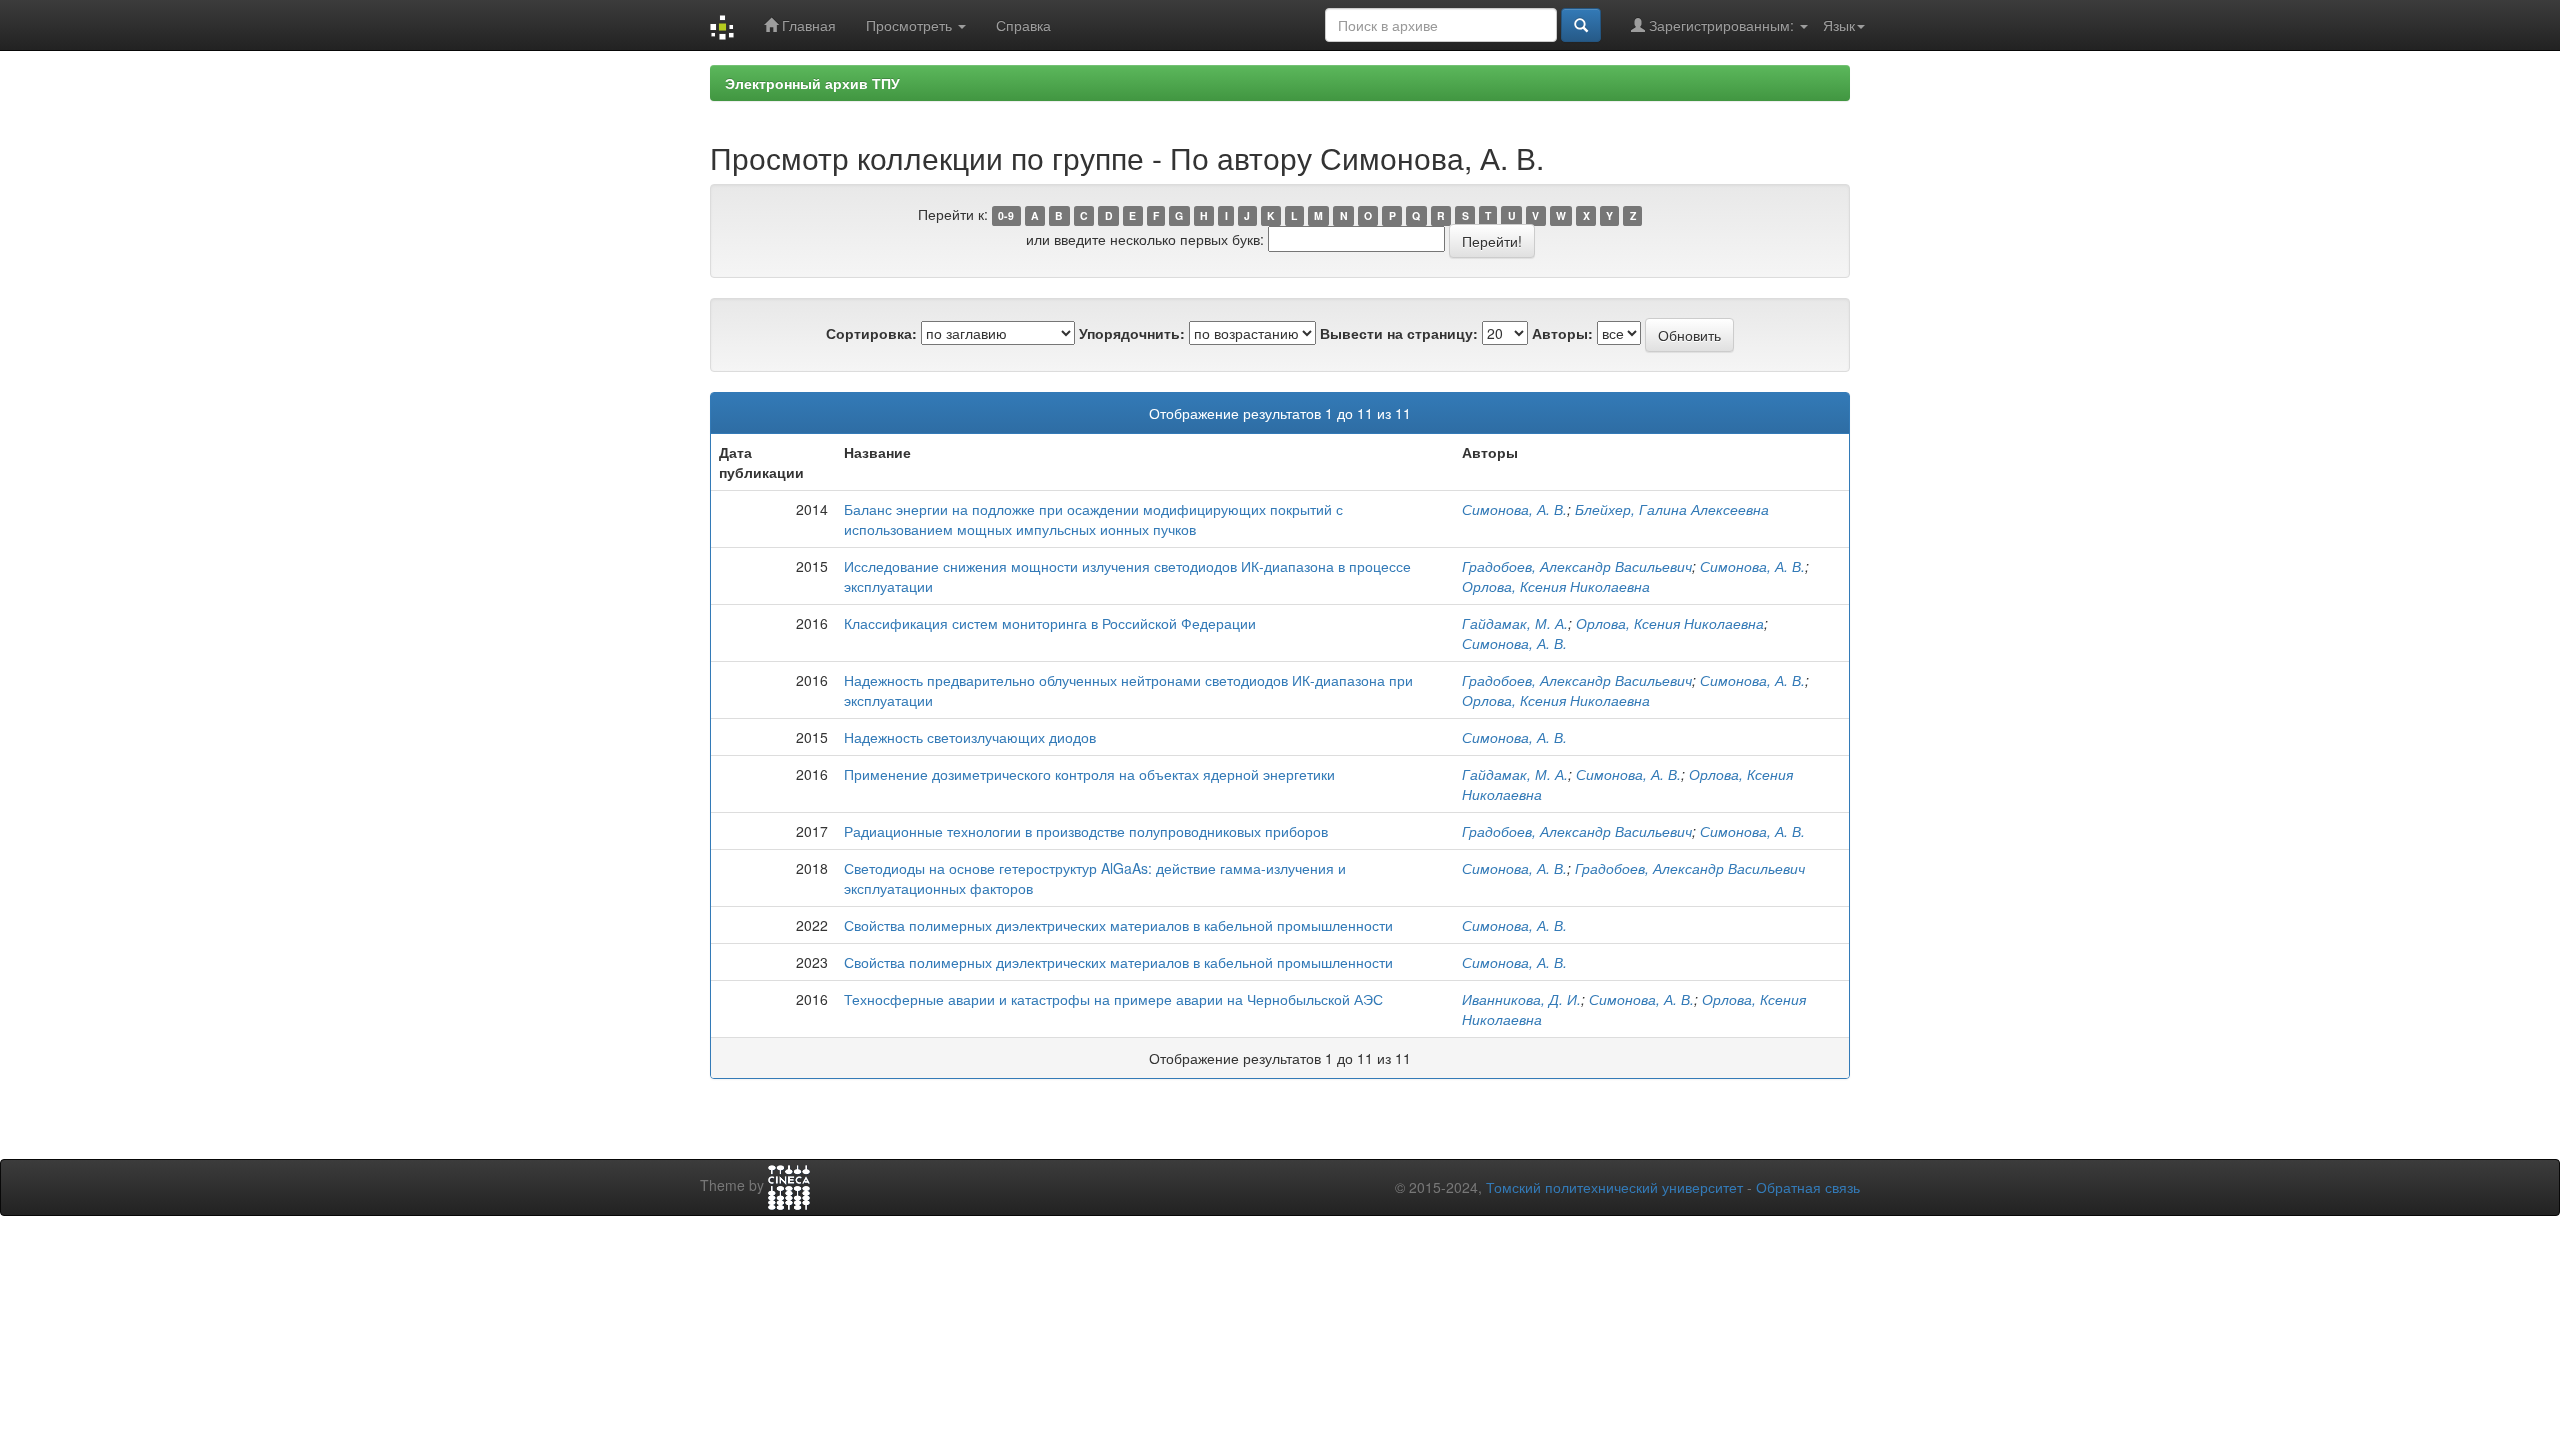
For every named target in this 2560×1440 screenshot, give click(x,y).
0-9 (1006, 215)
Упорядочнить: (1132, 333)
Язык (1839, 25)
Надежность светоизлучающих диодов (970, 737)
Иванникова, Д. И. (1521, 999)
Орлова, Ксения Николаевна (1556, 586)
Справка (1023, 25)
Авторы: (1562, 333)
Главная (807, 25)
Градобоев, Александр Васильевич (1577, 566)
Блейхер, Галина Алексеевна (1672, 509)
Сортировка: (871, 333)
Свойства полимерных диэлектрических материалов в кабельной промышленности (1118, 925)
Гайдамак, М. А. (1515, 623)
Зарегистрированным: (1721, 25)
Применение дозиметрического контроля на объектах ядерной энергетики (1089, 774)
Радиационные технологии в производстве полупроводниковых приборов (1086, 831)
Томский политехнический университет (1614, 1187)
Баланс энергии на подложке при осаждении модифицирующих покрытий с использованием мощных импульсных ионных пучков (1093, 519)
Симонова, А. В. (1514, 509)
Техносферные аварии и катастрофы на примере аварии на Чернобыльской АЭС (1113, 999)
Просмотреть (911, 25)
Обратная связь (1808, 1187)
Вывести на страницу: (1399, 333)
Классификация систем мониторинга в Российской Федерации (1050, 623)
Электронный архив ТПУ (812, 83)
